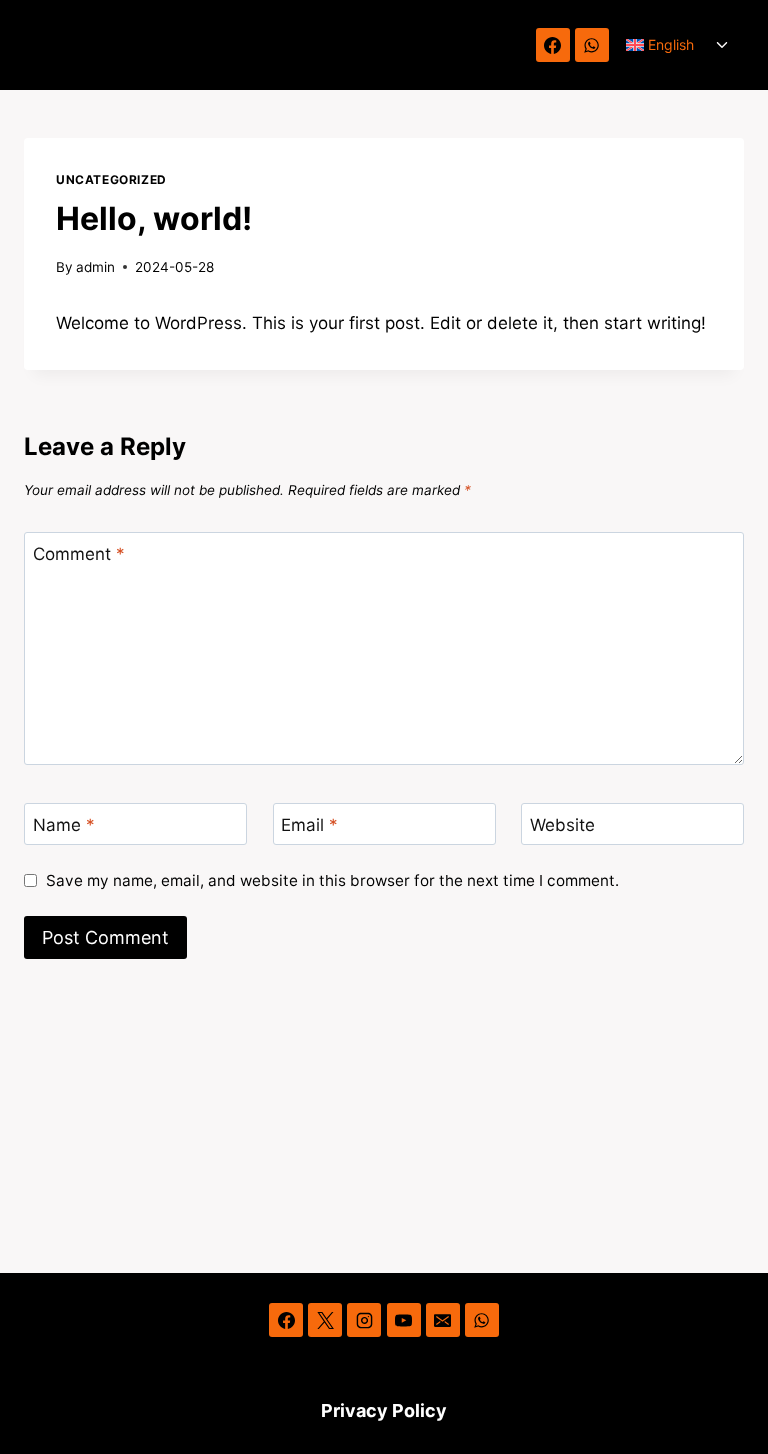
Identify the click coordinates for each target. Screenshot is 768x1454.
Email (309, 825)
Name (64, 825)
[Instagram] (364, 1320)
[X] (325, 1320)
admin (95, 267)
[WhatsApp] (592, 45)
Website (562, 825)
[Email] (443, 1320)
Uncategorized (111, 179)
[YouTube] (404, 1320)
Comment (79, 554)
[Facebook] (553, 45)
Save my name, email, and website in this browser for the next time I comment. (332, 880)
